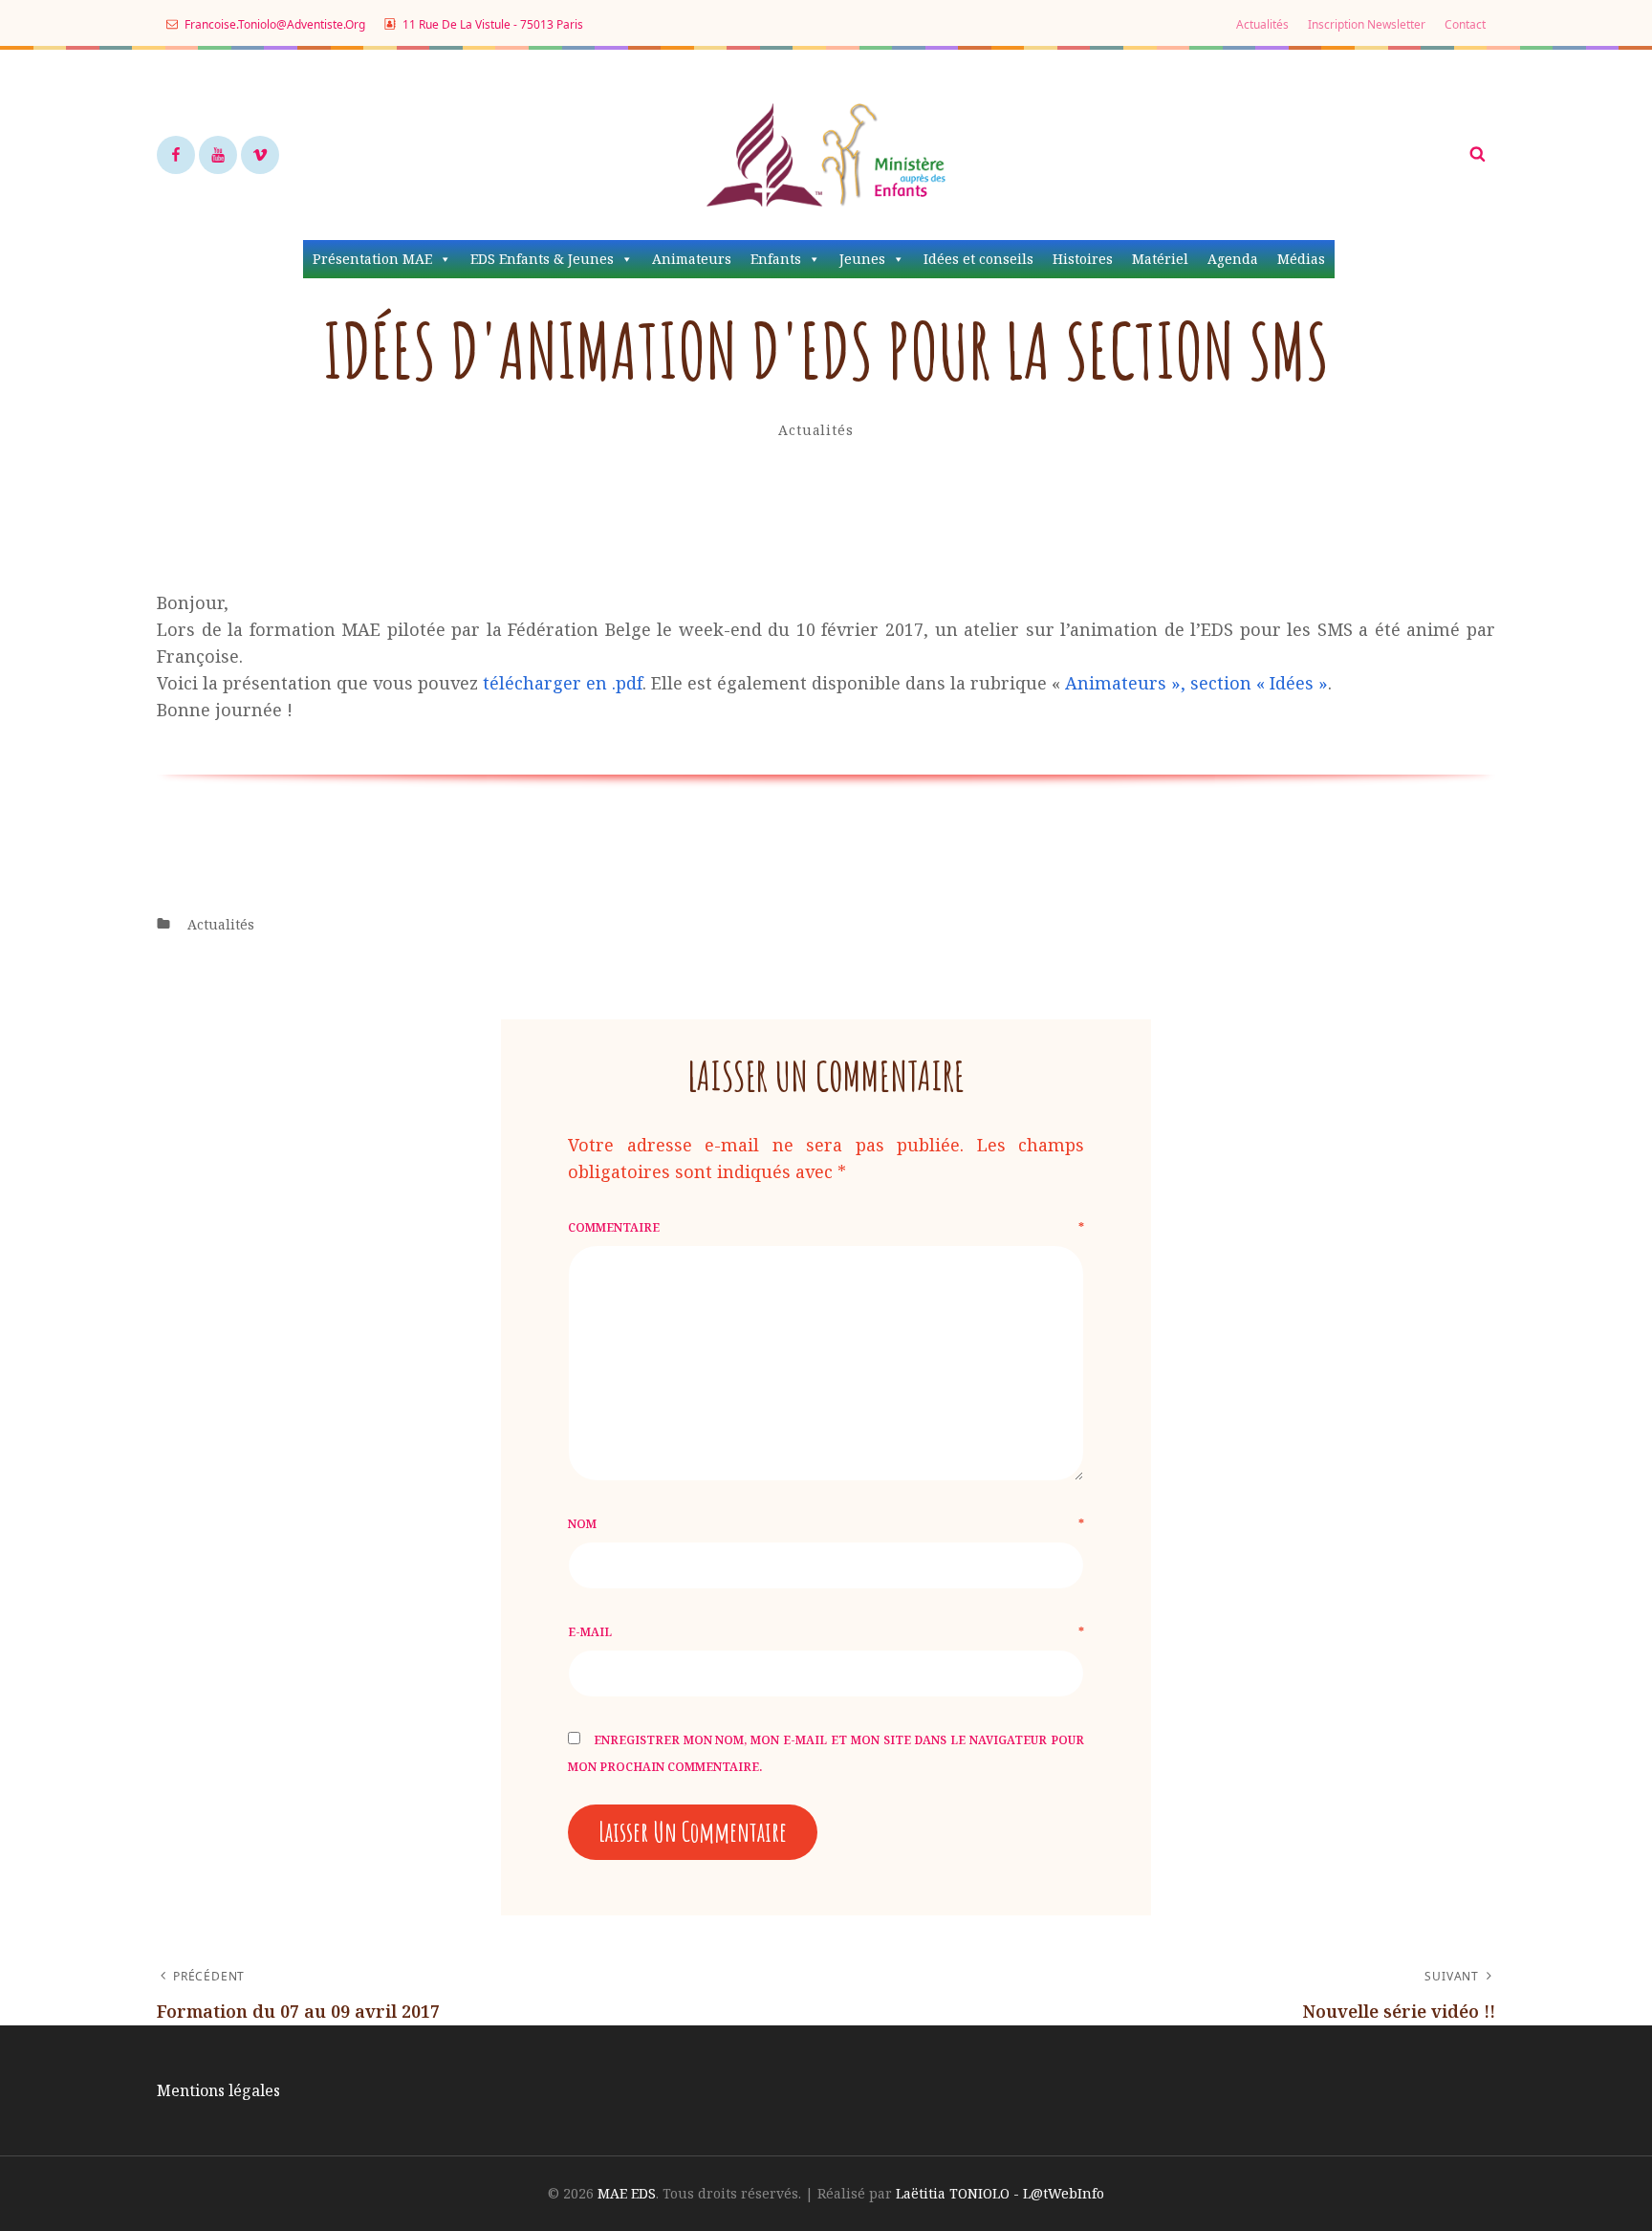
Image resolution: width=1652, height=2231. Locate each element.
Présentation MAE (372, 259)
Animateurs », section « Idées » (1196, 683)
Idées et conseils (978, 259)
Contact (1465, 24)
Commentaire (826, 1227)
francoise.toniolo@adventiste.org (273, 24)
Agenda (1233, 259)
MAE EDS (627, 2193)
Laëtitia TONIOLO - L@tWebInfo (1000, 2193)
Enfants (776, 259)
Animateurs (692, 259)
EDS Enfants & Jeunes (542, 259)
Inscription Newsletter (1367, 24)
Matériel (1160, 259)
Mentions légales (218, 2090)
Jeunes (862, 259)
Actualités (1262, 24)
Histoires (1083, 259)
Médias (1301, 259)
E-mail (826, 1632)
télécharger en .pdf (563, 683)
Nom (826, 1524)
